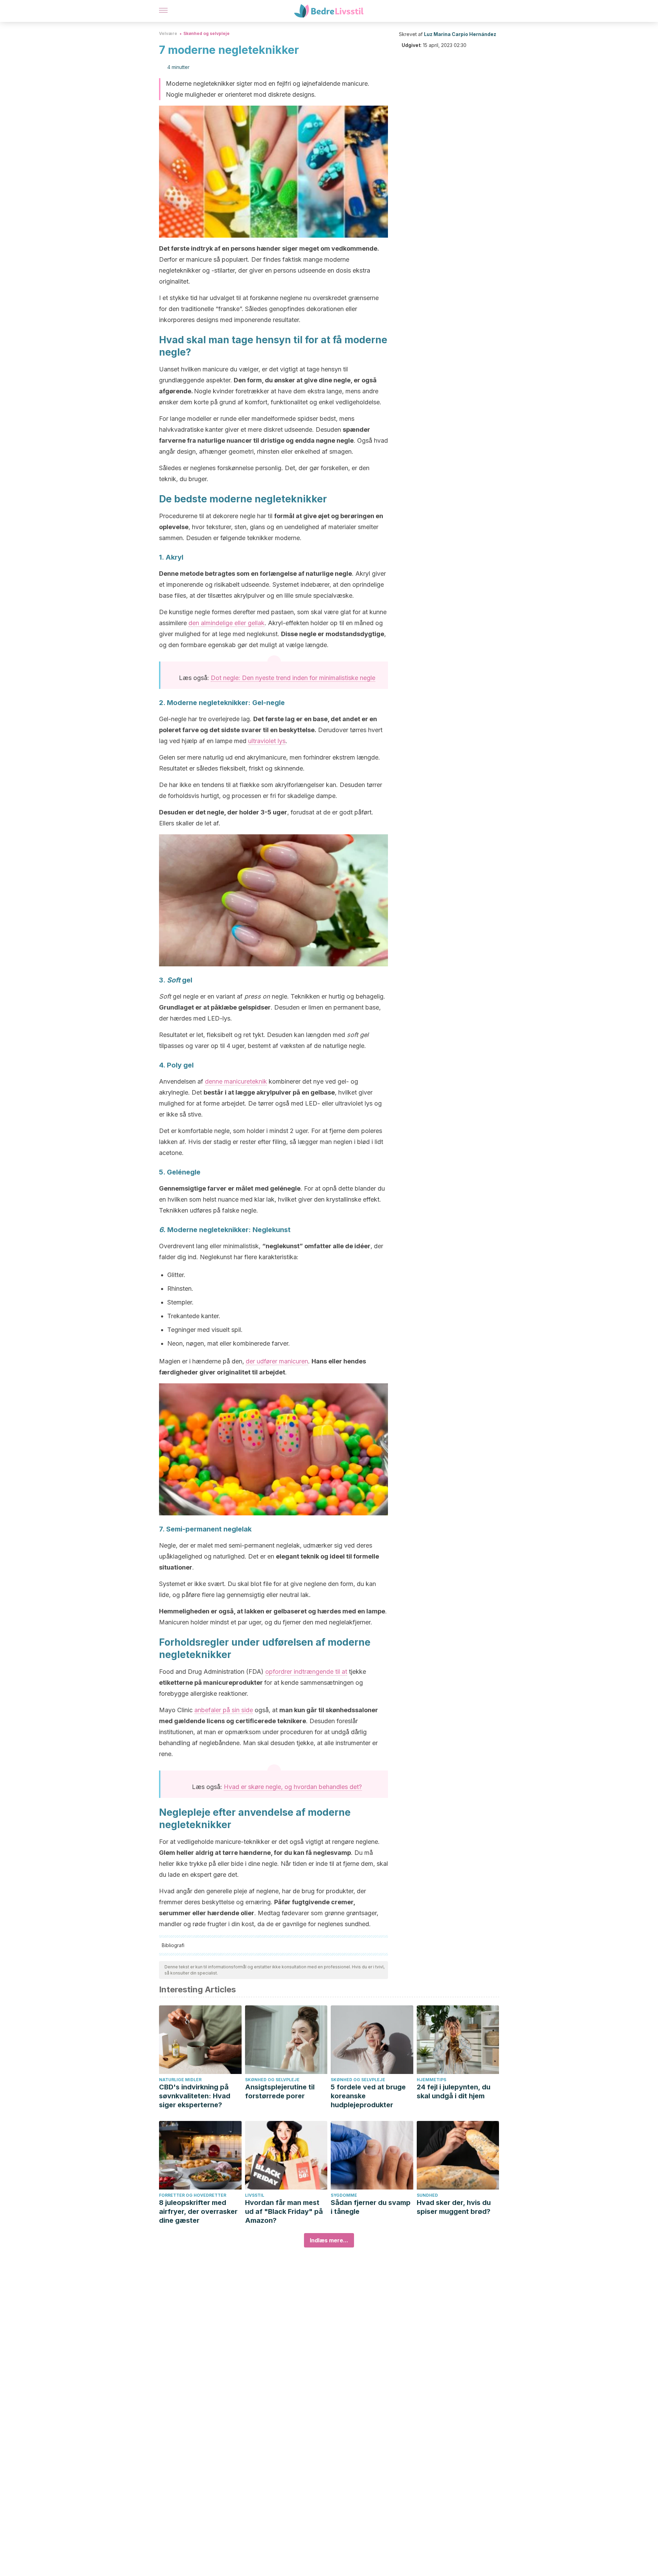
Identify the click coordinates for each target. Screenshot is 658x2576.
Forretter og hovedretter (193, 2195)
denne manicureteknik (236, 1081)
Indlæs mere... (329, 2240)
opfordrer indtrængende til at (306, 1672)
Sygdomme (344, 2195)
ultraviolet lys (267, 741)
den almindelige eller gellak (227, 623)
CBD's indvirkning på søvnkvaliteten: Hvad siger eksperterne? (195, 2096)
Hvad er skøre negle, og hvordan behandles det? (293, 1787)
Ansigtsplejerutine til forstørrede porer (280, 2091)
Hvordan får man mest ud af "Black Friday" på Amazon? (284, 2211)
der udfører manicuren (277, 1361)
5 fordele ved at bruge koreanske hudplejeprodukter (368, 2096)
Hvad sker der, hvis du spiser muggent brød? (454, 2207)
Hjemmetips (431, 2080)
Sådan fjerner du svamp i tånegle (371, 2207)
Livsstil (255, 2195)
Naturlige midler (180, 2080)
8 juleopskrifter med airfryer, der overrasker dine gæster (198, 2211)
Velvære (168, 33)
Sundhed (427, 2195)
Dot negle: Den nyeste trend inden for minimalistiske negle (293, 678)
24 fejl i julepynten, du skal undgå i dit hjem (454, 2091)
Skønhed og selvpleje (206, 33)
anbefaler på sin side (224, 1710)
